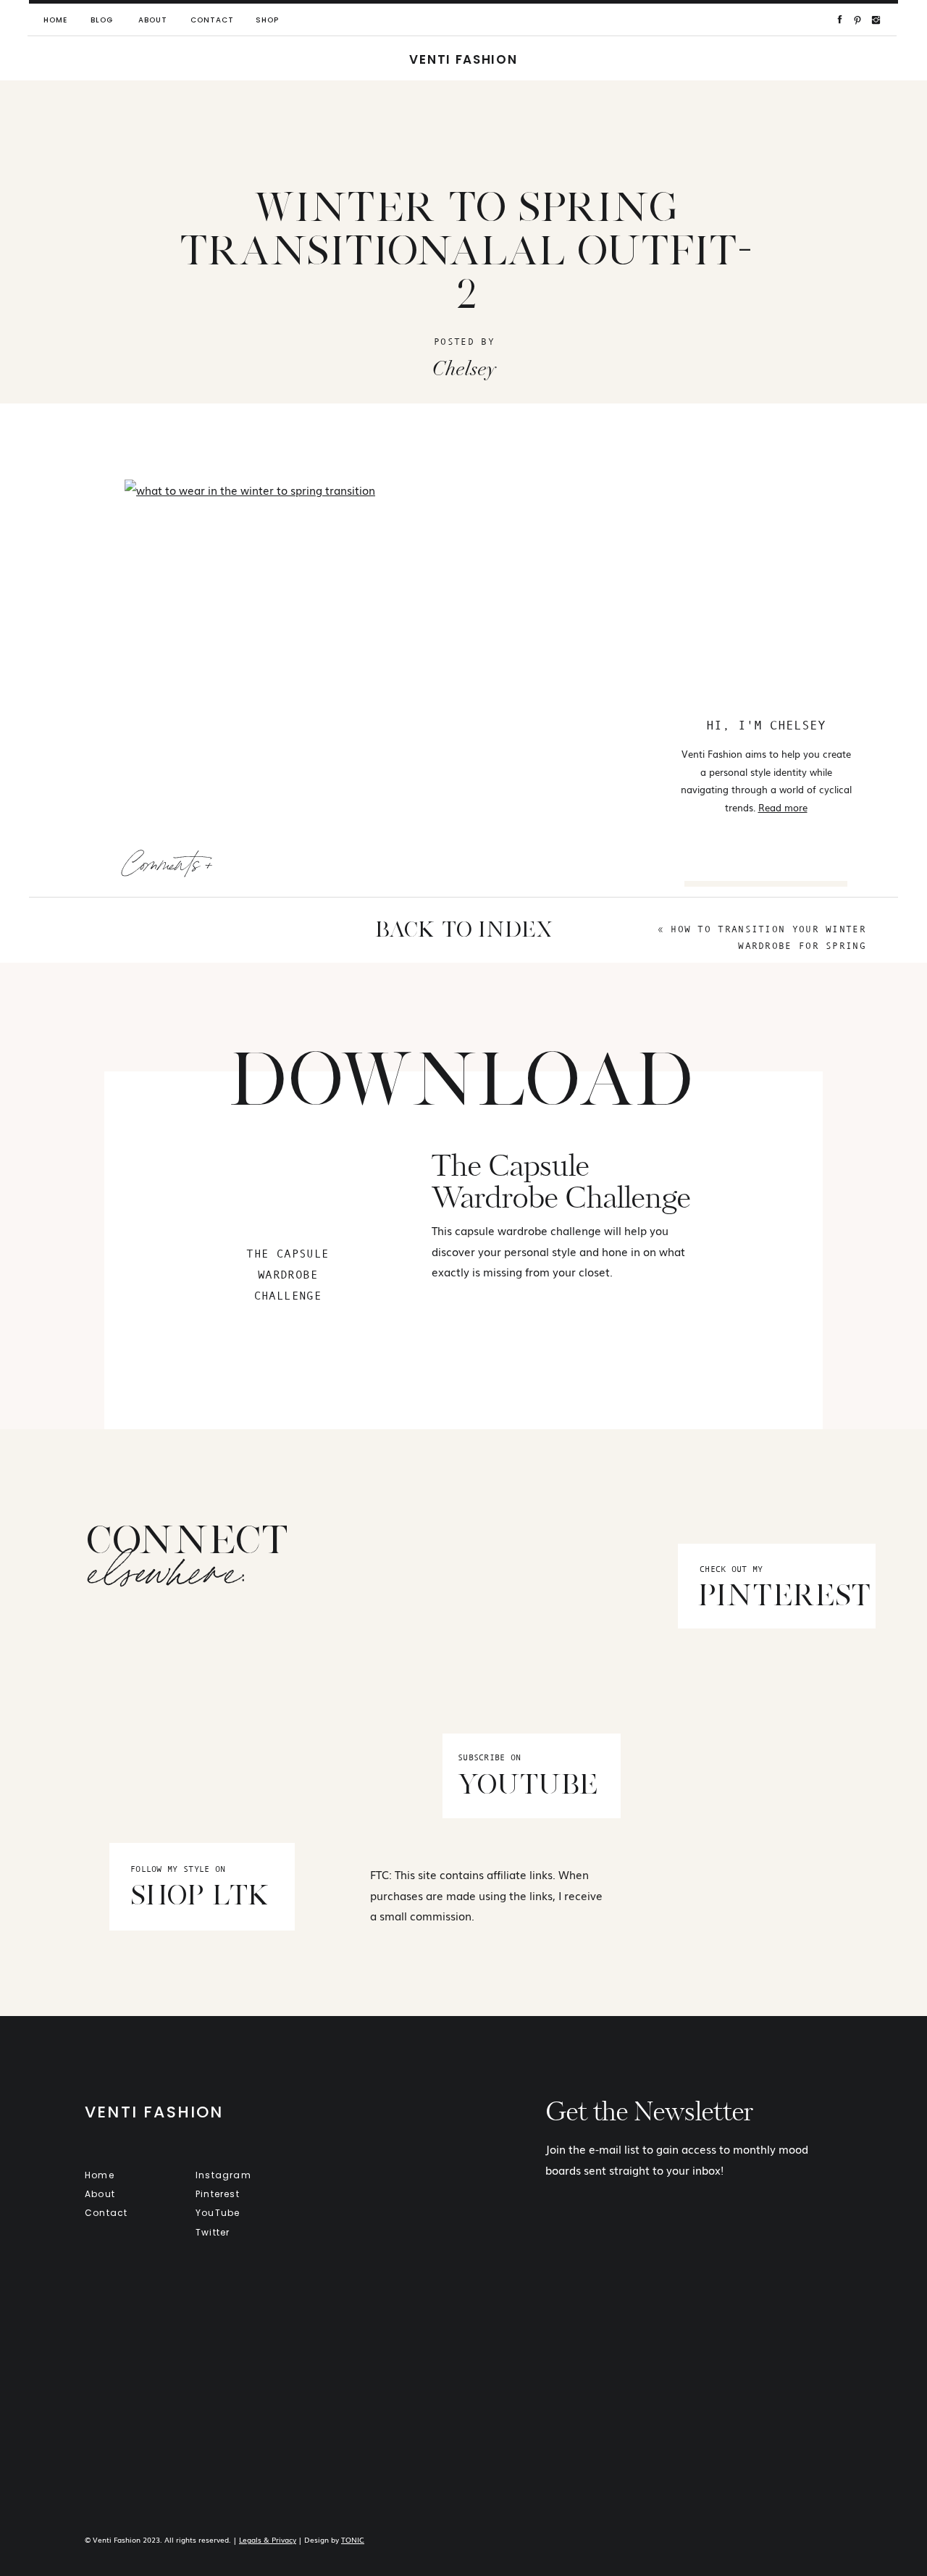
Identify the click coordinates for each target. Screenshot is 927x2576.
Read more (783, 807)
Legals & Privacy (268, 2539)
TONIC (353, 2539)
